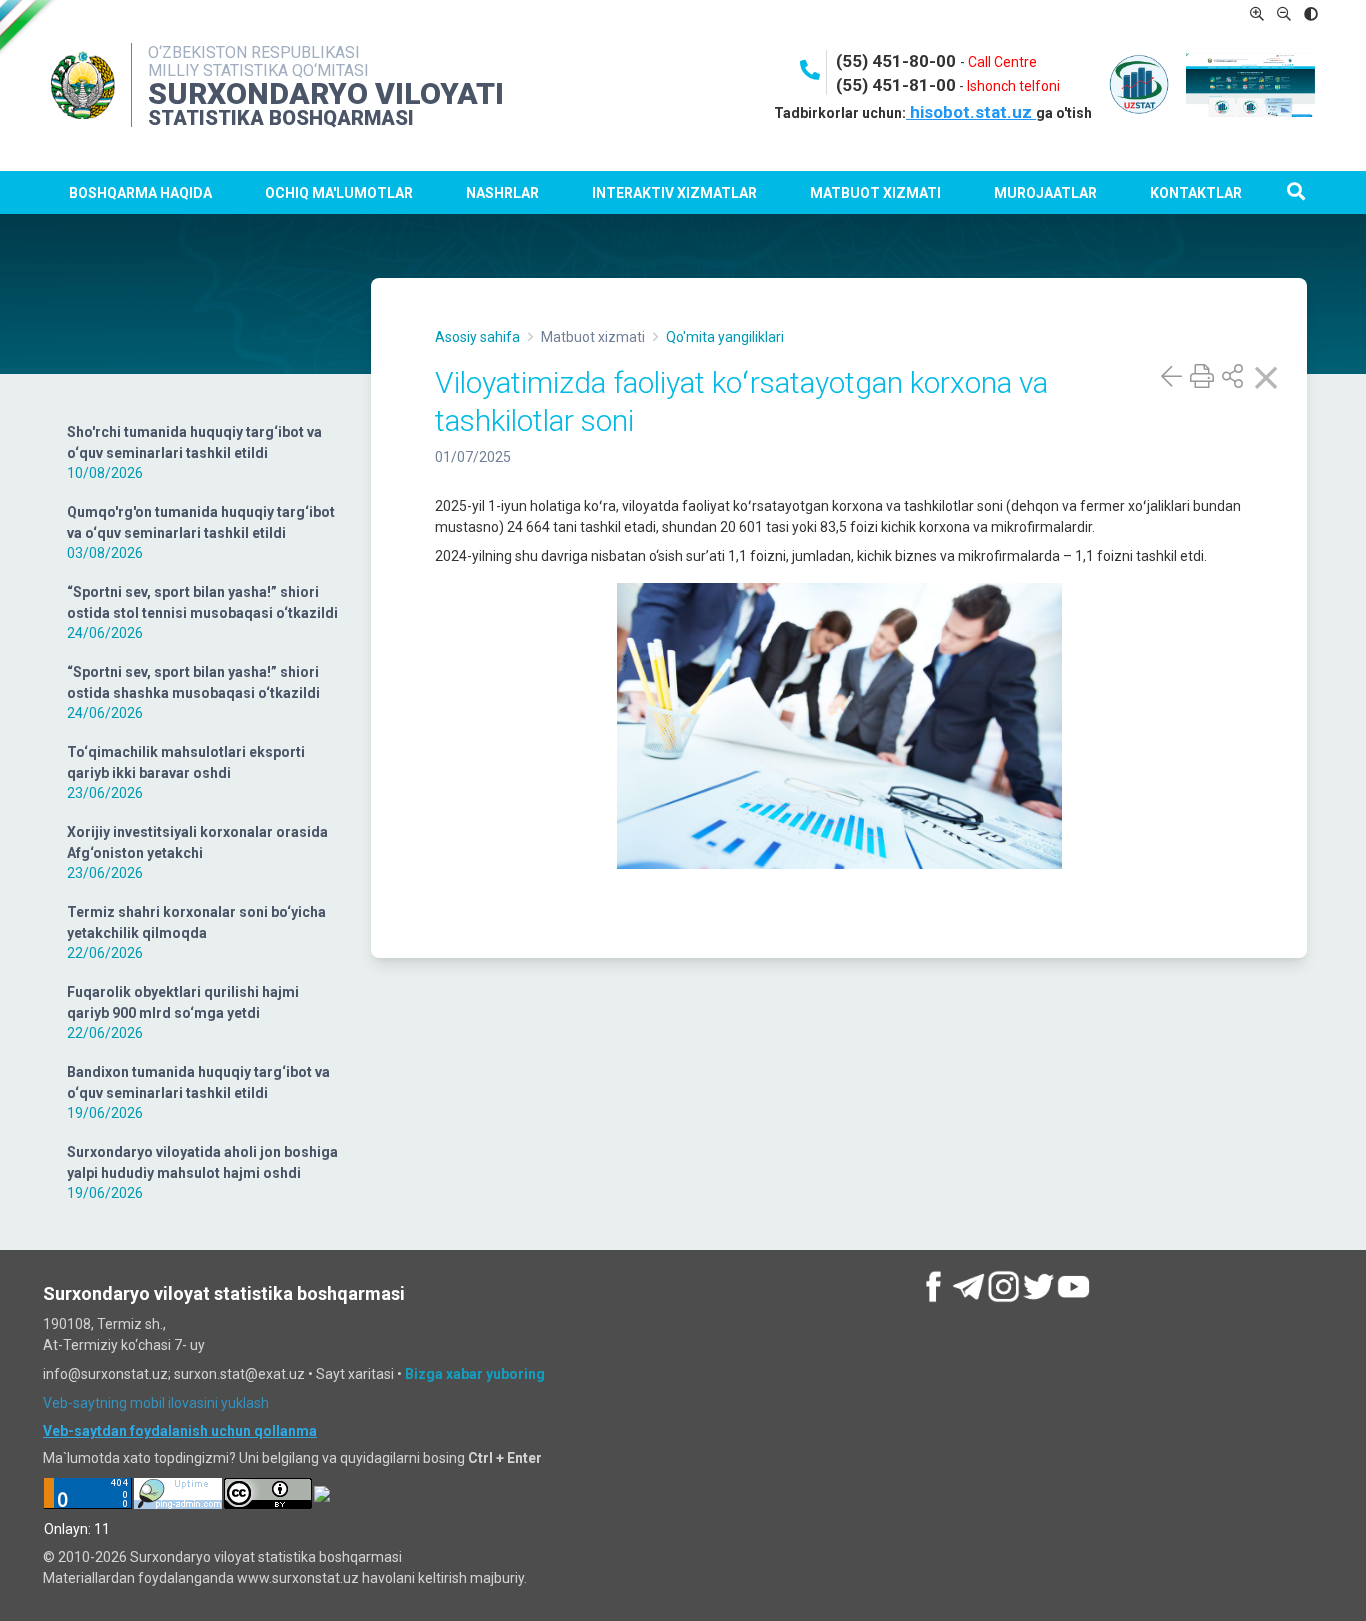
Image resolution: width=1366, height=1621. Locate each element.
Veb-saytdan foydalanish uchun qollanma (180, 1431)
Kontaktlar (1196, 193)
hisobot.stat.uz (971, 112)
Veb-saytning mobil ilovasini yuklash (156, 1403)
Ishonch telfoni (1013, 86)
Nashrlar (502, 193)
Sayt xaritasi (355, 1374)
